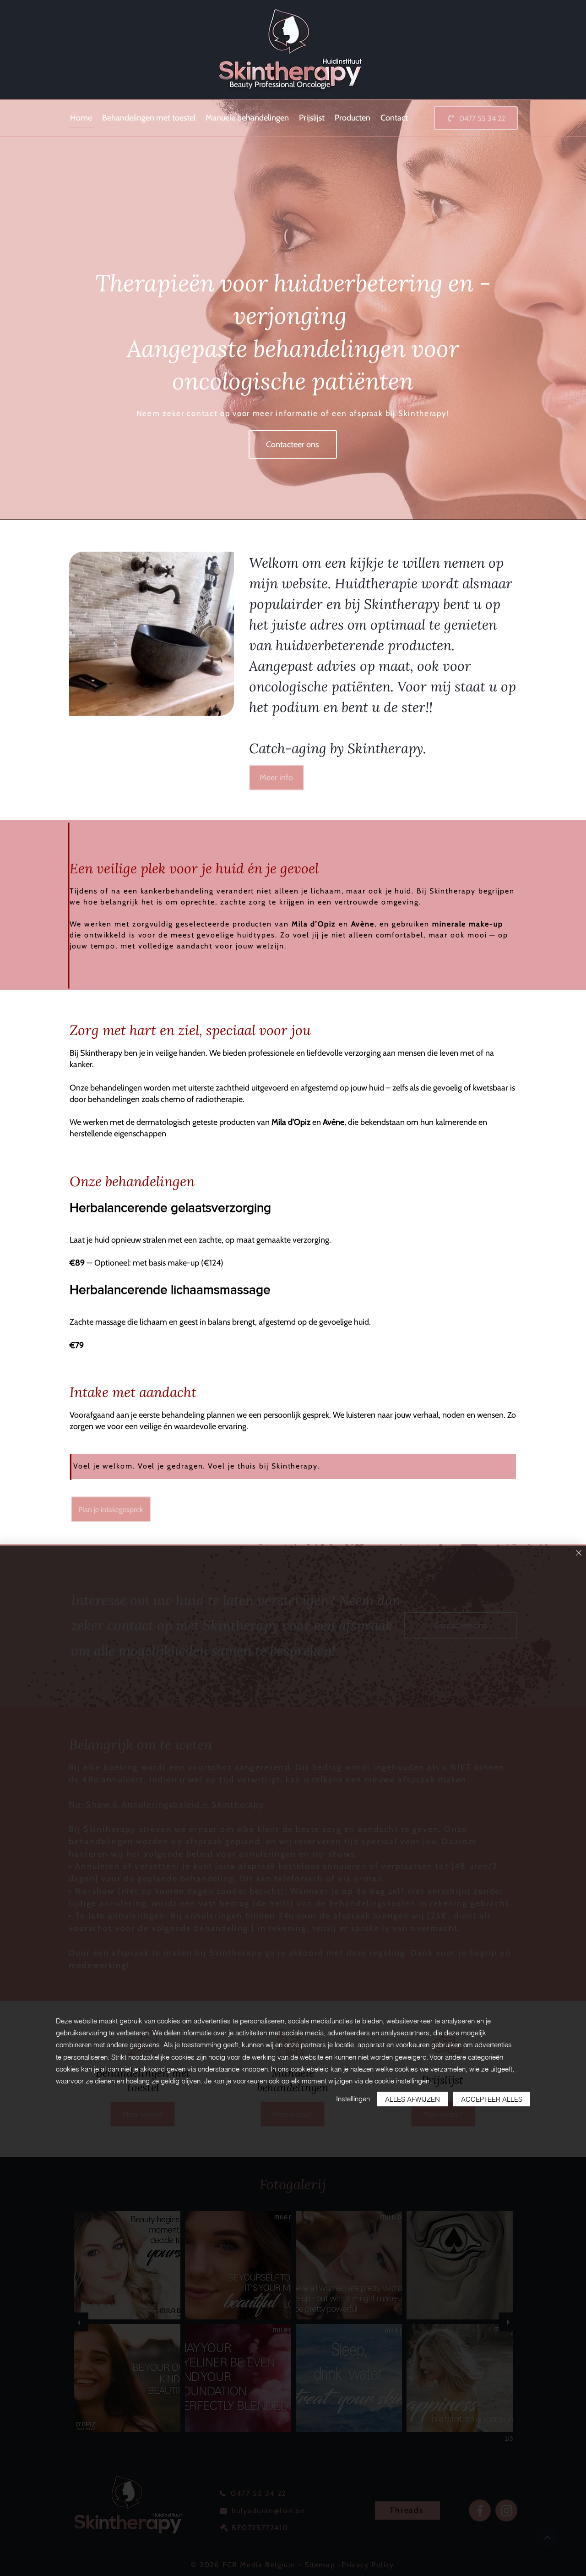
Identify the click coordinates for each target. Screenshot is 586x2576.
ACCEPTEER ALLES (492, 2099)
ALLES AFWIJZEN (412, 2099)
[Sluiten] (579, 1554)
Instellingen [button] (353, 2099)
